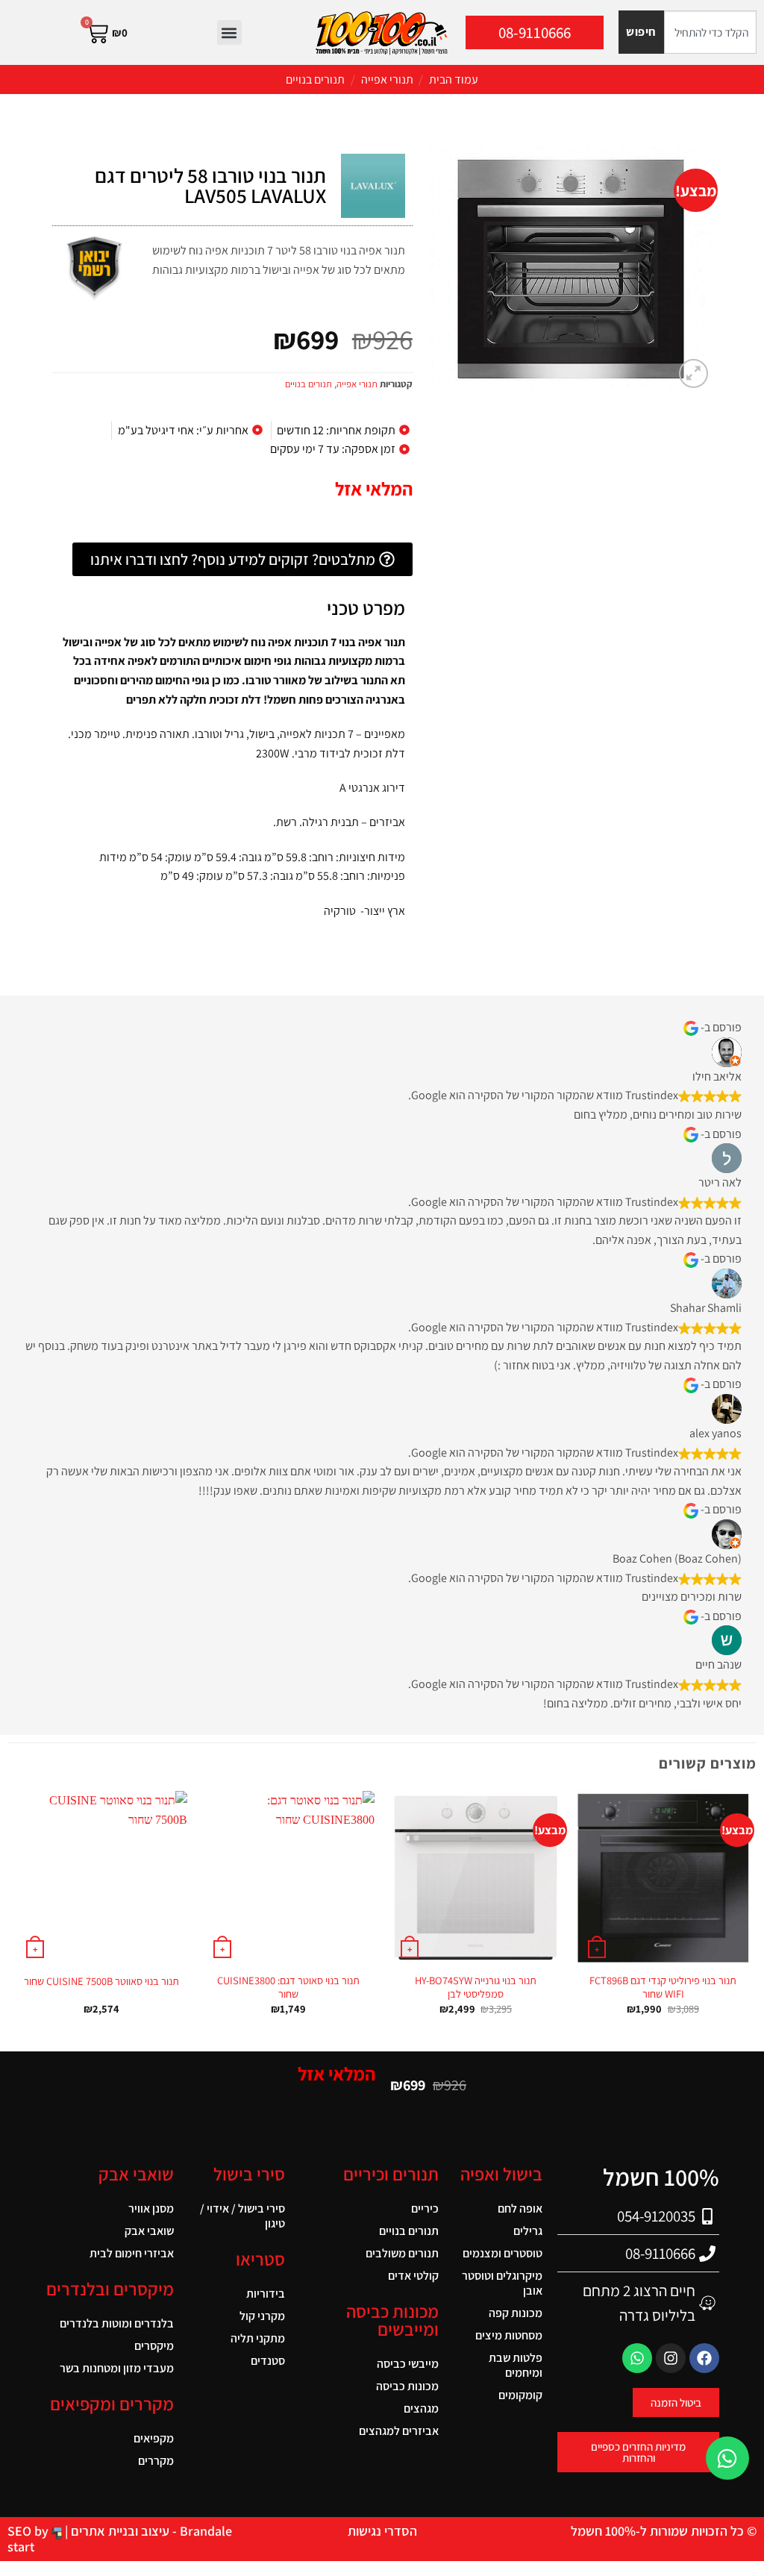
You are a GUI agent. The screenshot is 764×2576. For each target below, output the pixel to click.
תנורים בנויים (315, 79)
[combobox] (710, 32)
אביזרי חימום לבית (132, 2253)
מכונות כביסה (407, 2386)
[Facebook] (704, 2358)
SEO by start (29, 2539)
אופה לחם (520, 2208)
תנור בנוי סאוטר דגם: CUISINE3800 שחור (288, 1988)
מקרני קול (262, 2316)
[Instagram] (671, 2358)
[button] (229, 32)
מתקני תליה (257, 2338)
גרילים (528, 2231)
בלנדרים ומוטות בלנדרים (117, 2323)
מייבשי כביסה (408, 2364)
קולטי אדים (413, 2276)
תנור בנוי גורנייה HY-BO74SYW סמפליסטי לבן (476, 1988)
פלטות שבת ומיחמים (516, 2365)
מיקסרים (154, 2346)
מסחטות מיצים (509, 2335)
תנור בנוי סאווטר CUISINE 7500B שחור (101, 1981)
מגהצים (421, 2408)
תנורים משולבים (402, 2253)
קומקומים (520, 2395)
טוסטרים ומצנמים (502, 2253)
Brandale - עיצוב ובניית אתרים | (147, 2531)
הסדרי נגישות (382, 2531)
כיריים (425, 2208)
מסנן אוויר (151, 2208)
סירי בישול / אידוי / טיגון (242, 2216)
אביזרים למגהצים (399, 2431)
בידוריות (265, 2294)
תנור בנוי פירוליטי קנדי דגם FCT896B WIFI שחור (663, 1988)
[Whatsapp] (637, 2358)
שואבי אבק (149, 2231)
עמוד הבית (454, 79)
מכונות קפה (516, 2313)
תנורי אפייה (387, 79)
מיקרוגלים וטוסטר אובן (502, 2283)
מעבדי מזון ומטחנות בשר (117, 2368)
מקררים (156, 2461)
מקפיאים (154, 2438)
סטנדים (267, 2361)
